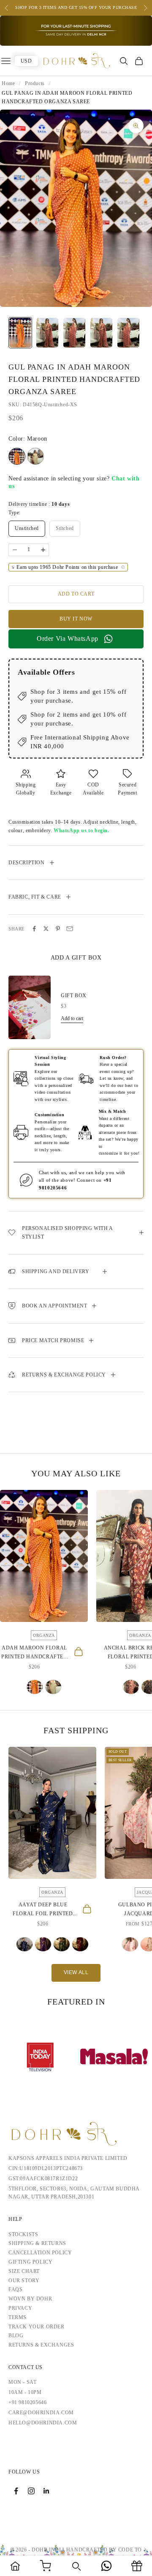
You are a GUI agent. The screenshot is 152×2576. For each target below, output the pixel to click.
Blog (16, 2336)
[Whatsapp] (106, 2566)
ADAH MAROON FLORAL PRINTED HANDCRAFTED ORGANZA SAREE (34, 1653)
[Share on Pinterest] (58, 929)
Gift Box (74, 996)
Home (8, 83)
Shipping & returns (37, 2243)
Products (35, 83)
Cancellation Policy (40, 2253)
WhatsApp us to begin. (81, 830)
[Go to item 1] (20, 333)
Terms (18, 2317)
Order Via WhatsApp (68, 638)
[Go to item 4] (101, 333)
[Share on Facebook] (34, 929)
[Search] (76, 2566)
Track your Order (37, 2327)
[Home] (15, 2566)
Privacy (20, 2308)
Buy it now (76, 619)
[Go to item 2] (47, 333)
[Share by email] (70, 929)
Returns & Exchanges (41, 2345)
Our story (24, 2281)
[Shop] (46, 2566)
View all (76, 1972)
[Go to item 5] (128, 333)
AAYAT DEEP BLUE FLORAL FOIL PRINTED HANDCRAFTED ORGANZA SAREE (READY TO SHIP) (43, 1910)
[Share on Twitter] (46, 929)
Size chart (24, 2271)
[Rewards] (137, 2566)
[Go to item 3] (74, 333)
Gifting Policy (30, 2262)
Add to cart (76, 594)
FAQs (15, 2289)
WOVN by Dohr (30, 2299)
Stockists (23, 2234)
